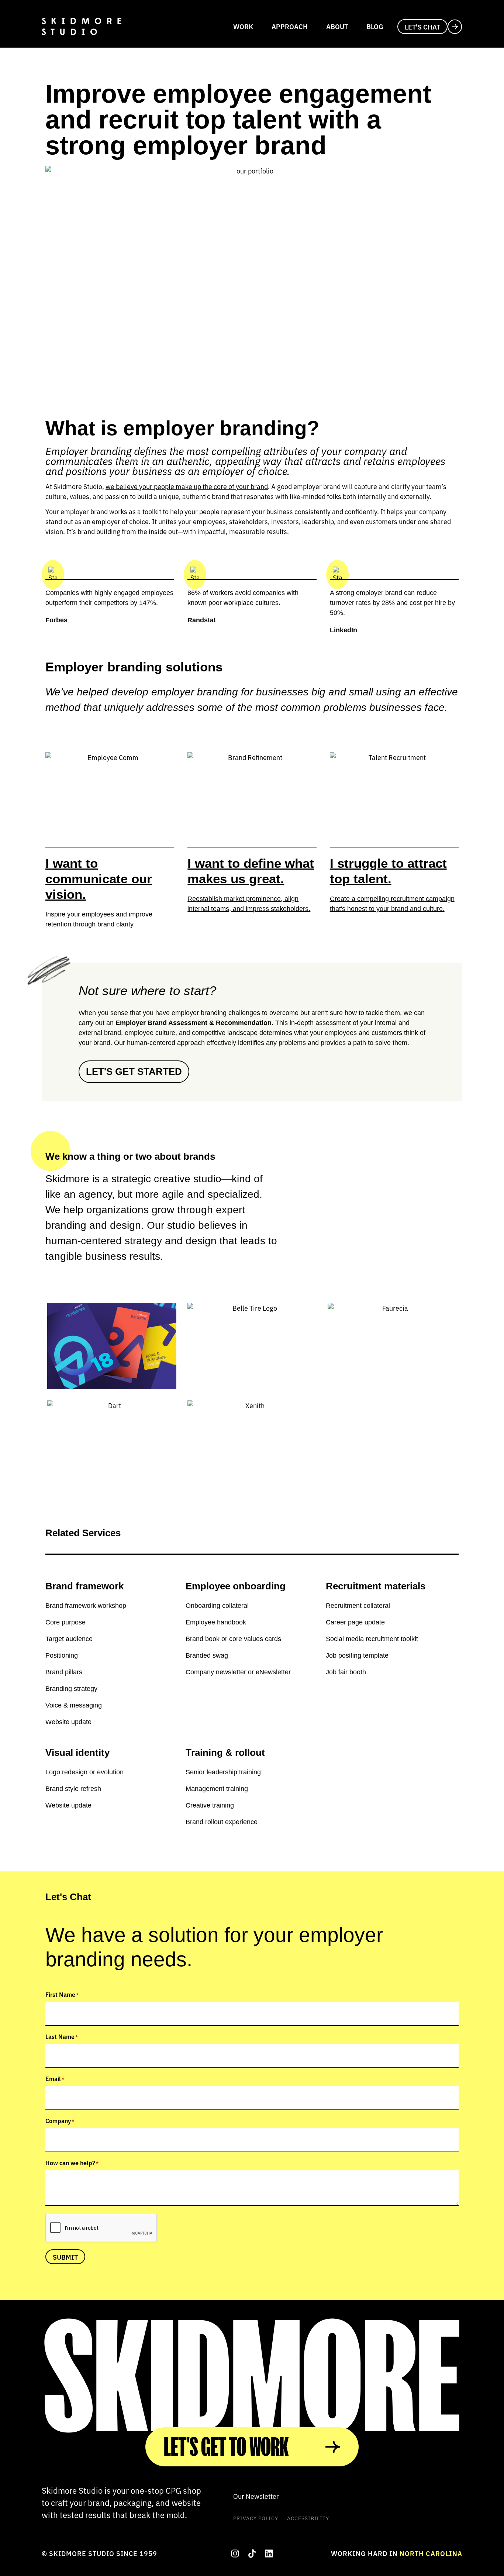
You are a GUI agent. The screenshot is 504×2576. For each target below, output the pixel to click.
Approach (290, 26)
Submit (65, 2257)
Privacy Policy (256, 2518)
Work (243, 26)
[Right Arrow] (252, 2553)
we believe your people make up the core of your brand (187, 486)
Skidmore (252, 2377)
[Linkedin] (269, 2553)
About (337, 26)
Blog (375, 26)
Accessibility (308, 2518)
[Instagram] (235, 2553)
